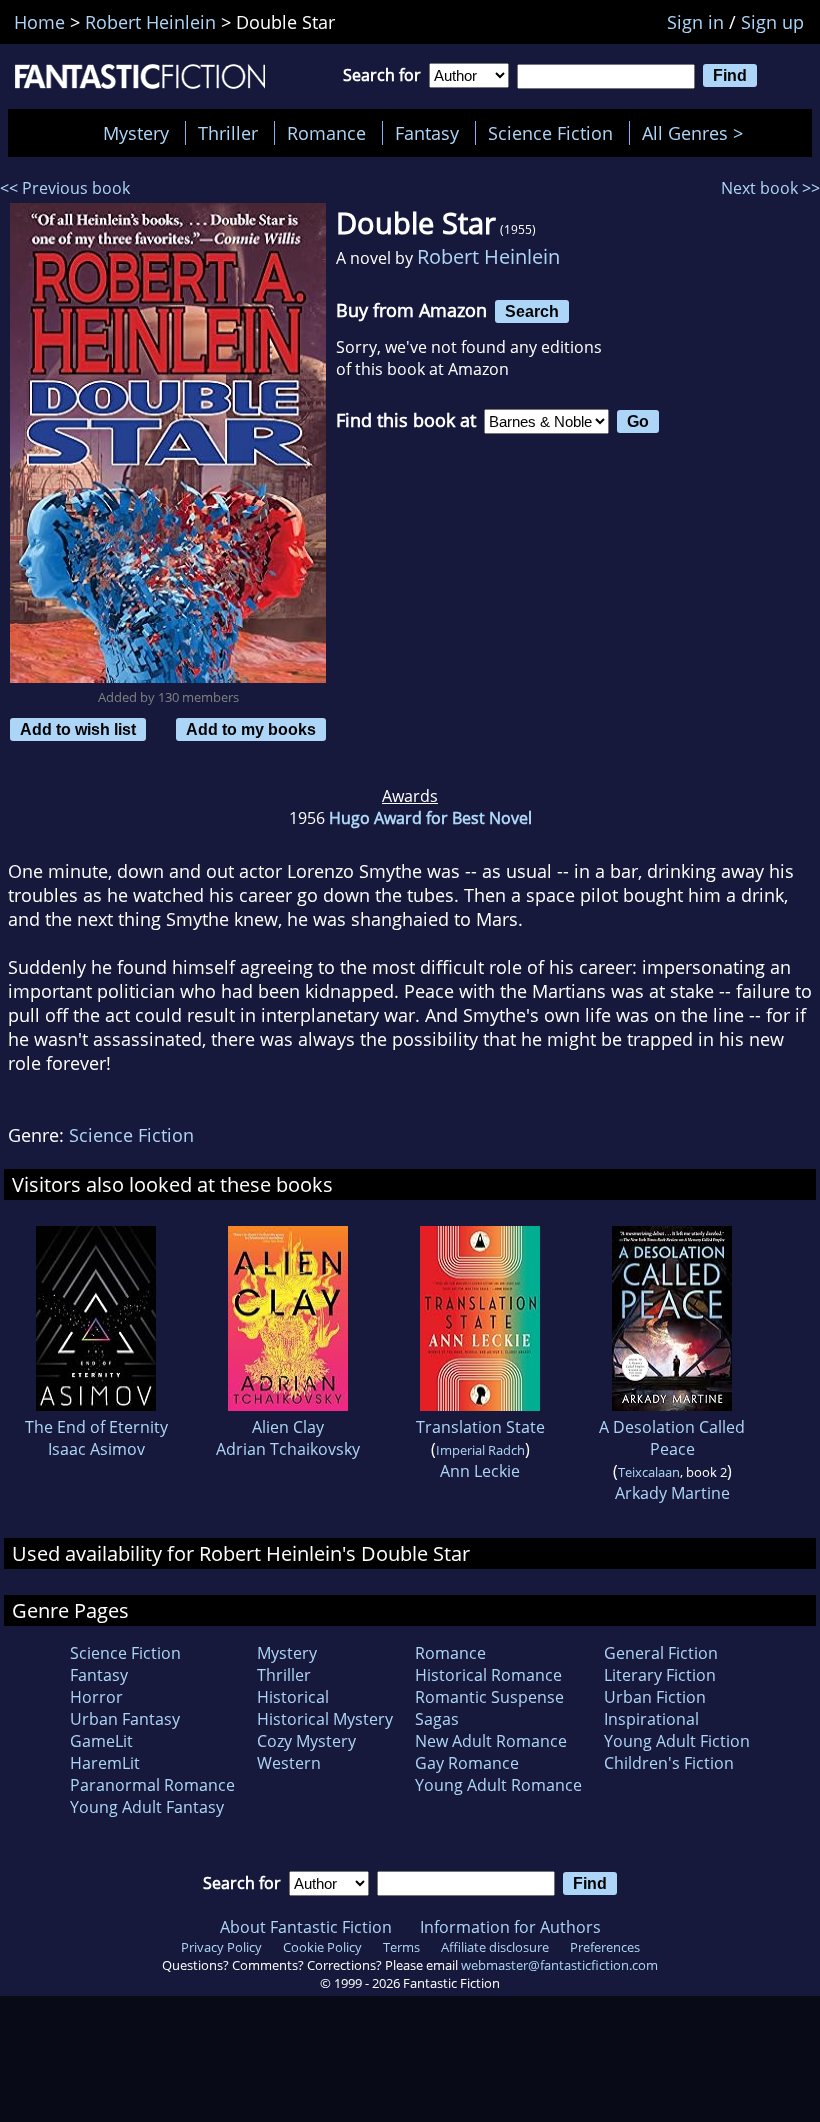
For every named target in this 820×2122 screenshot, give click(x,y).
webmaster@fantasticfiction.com (559, 1965)
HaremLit (105, 1763)
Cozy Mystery (306, 1741)
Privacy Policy (221, 1947)
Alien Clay (288, 1427)
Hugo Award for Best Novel (430, 818)
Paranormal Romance (152, 1785)
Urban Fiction (655, 1697)
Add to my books (251, 729)
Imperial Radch (480, 1450)
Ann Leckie (480, 1471)
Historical (293, 1697)
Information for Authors (510, 1927)
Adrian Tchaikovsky (288, 1449)
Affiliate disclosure (495, 1947)
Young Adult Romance (498, 1785)
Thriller (228, 133)
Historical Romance (488, 1675)
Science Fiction (550, 133)
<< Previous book (65, 188)
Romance (326, 133)
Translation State (480, 1427)
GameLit (101, 1741)
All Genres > (697, 133)
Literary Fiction (660, 1675)
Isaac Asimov (96, 1449)
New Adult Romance (491, 1741)
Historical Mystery (325, 1719)
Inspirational (651, 1719)
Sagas (437, 1719)
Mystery (136, 133)
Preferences (605, 1947)
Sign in (695, 22)
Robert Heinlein (488, 256)
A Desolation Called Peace (672, 1438)
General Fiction (661, 1653)
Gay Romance (467, 1763)
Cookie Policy (322, 1947)
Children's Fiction (669, 1763)
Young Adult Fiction (677, 1741)
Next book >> (770, 188)
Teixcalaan (649, 1472)
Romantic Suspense (489, 1697)
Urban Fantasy (125, 1719)
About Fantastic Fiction (306, 1927)
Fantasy (427, 133)
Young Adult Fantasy (147, 1807)
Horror (96, 1697)
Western (289, 1763)
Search (532, 311)
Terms (401, 1947)
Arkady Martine (672, 1493)
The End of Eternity (96, 1427)
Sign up (772, 22)
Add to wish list (78, 729)
